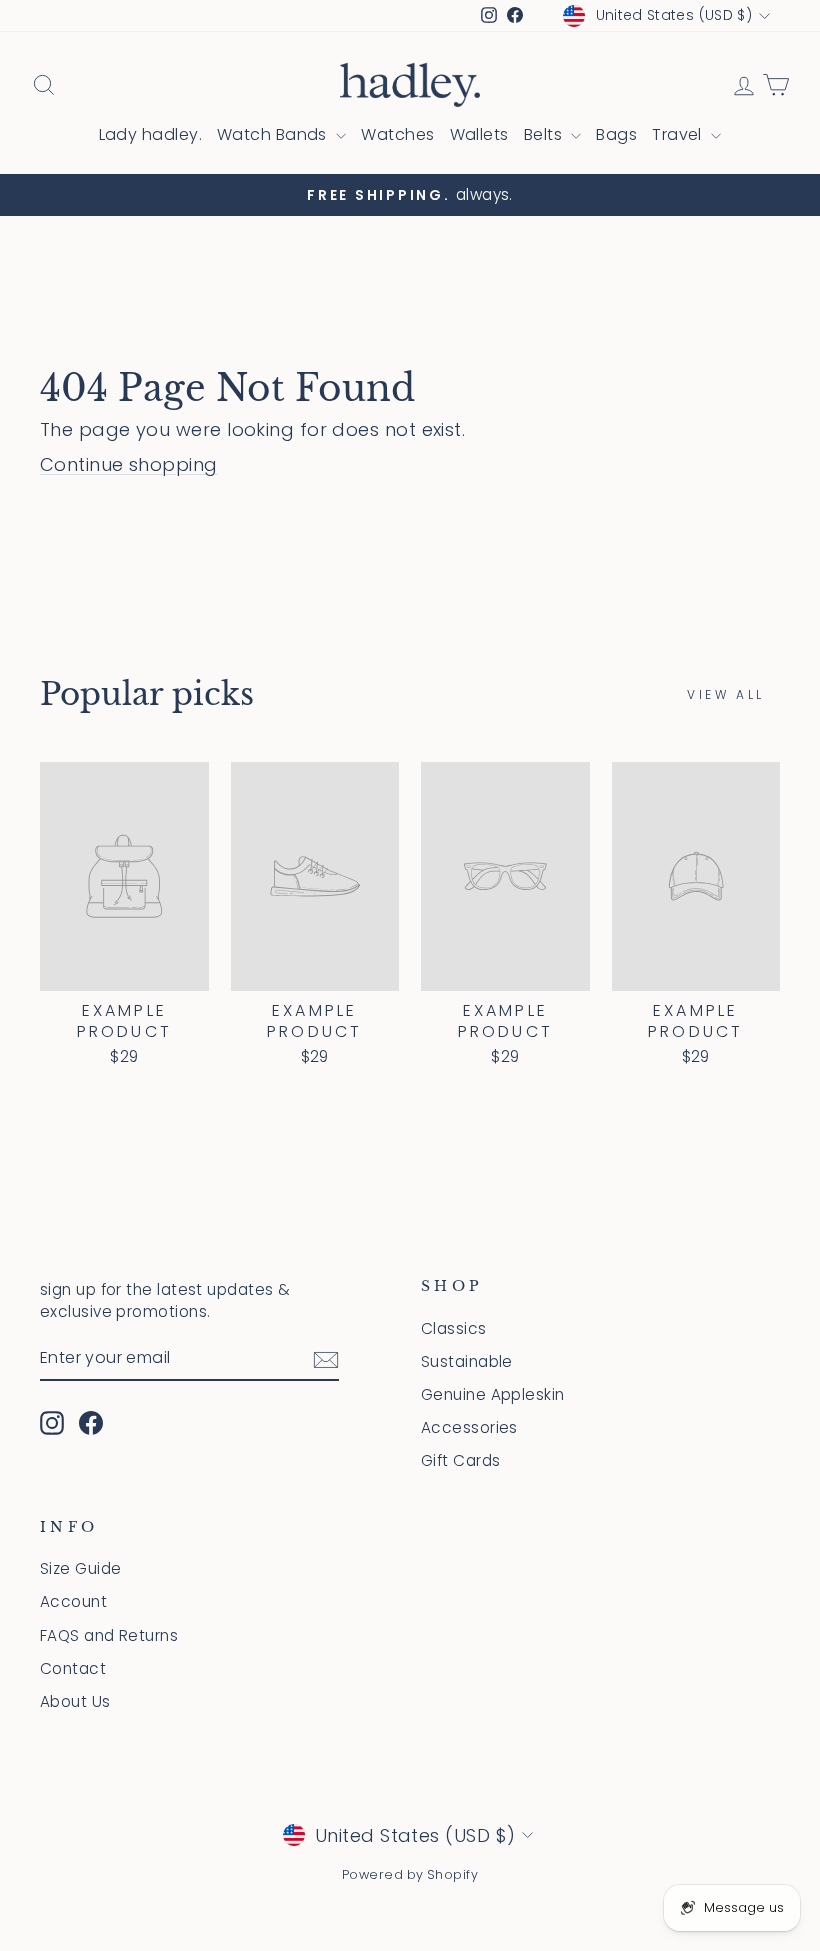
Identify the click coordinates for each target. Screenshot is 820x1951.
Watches (397, 134)
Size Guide (81, 1568)
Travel (679, 134)
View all (726, 694)
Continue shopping (129, 464)
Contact (73, 1668)
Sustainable (467, 1361)
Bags (616, 134)
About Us (75, 1701)
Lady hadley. (150, 134)
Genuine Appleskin (493, 1394)
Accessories (469, 1427)
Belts (545, 134)
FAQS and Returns (109, 1635)
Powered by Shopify (410, 1874)
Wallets (479, 134)
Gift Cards (461, 1460)
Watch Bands (274, 134)
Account (73, 1601)
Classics (454, 1328)
